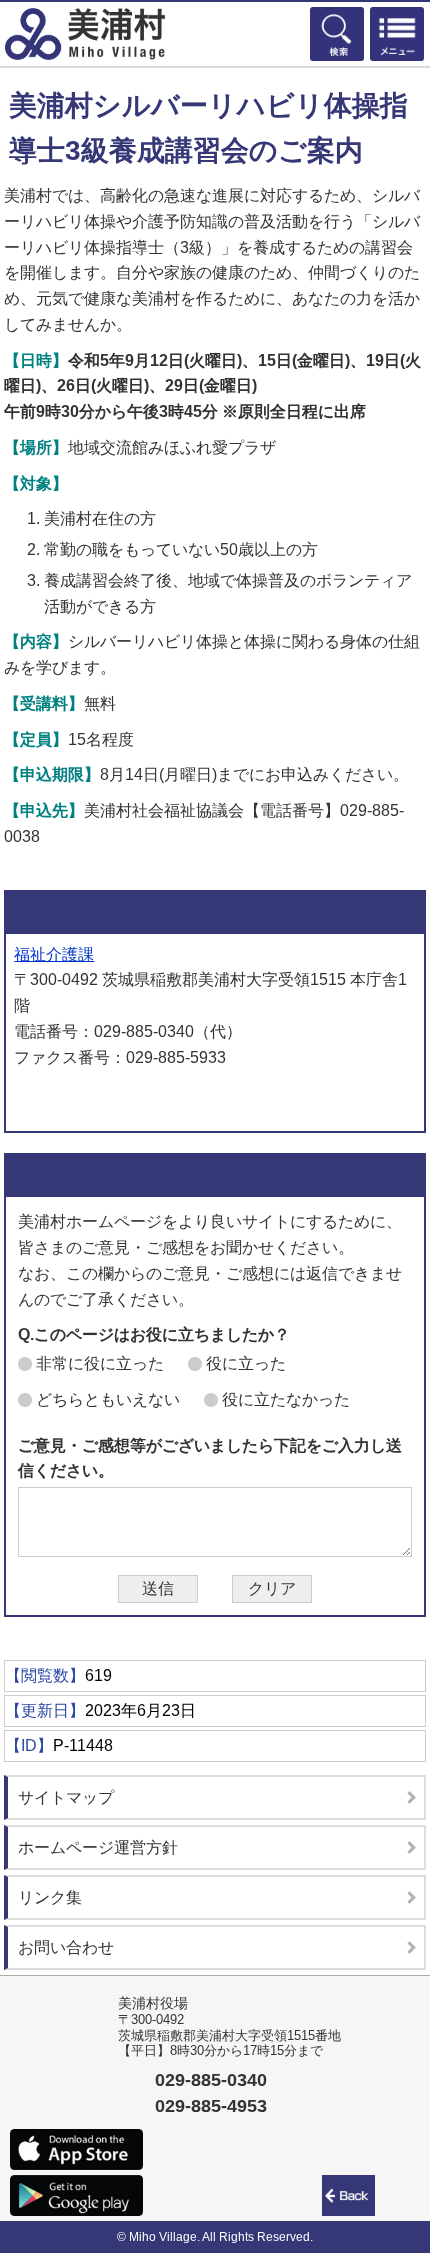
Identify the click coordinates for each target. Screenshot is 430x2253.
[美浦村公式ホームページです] (85, 34)
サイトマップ (66, 1797)
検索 (337, 34)
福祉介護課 (54, 954)
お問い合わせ (66, 1947)
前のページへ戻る (352, 2195)
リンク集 (50, 1897)
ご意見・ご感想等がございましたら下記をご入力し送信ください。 (210, 1458)
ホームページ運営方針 (98, 1847)
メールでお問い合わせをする (120, 1099)
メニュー (397, 34)
